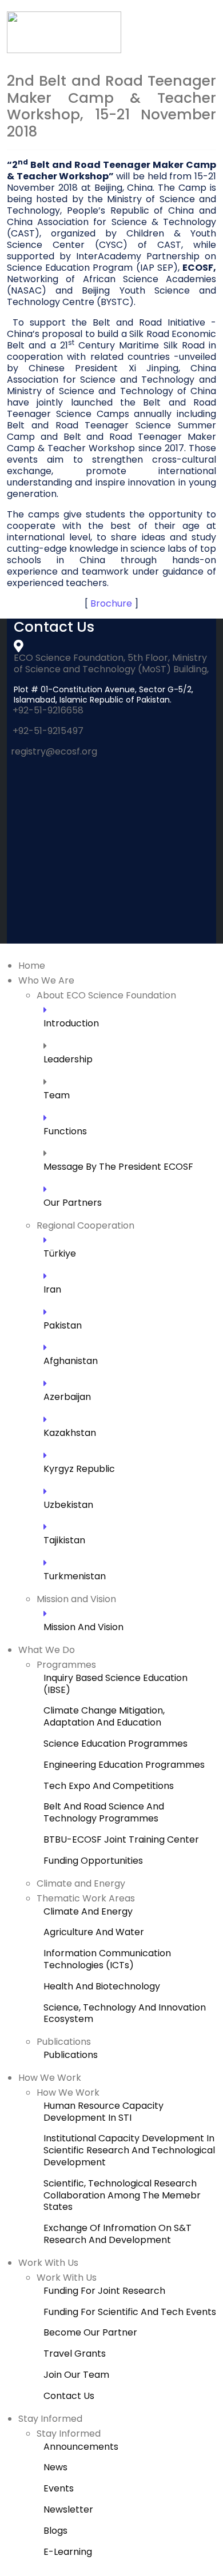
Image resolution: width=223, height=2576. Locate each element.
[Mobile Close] (7, 951)
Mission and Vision (76, 1599)
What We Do (47, 1650)
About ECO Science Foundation (106, 995)
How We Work (50, 2078)
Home (32, 966)
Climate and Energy (81, 1883)
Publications (64, 2042)
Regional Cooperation (85, 1225)
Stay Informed (50, 2419)
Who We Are (46, 980)
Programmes (66, 1665)
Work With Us (48, 2263)
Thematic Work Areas (86, 1898)
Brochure (111, 603)
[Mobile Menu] (204, 57)
